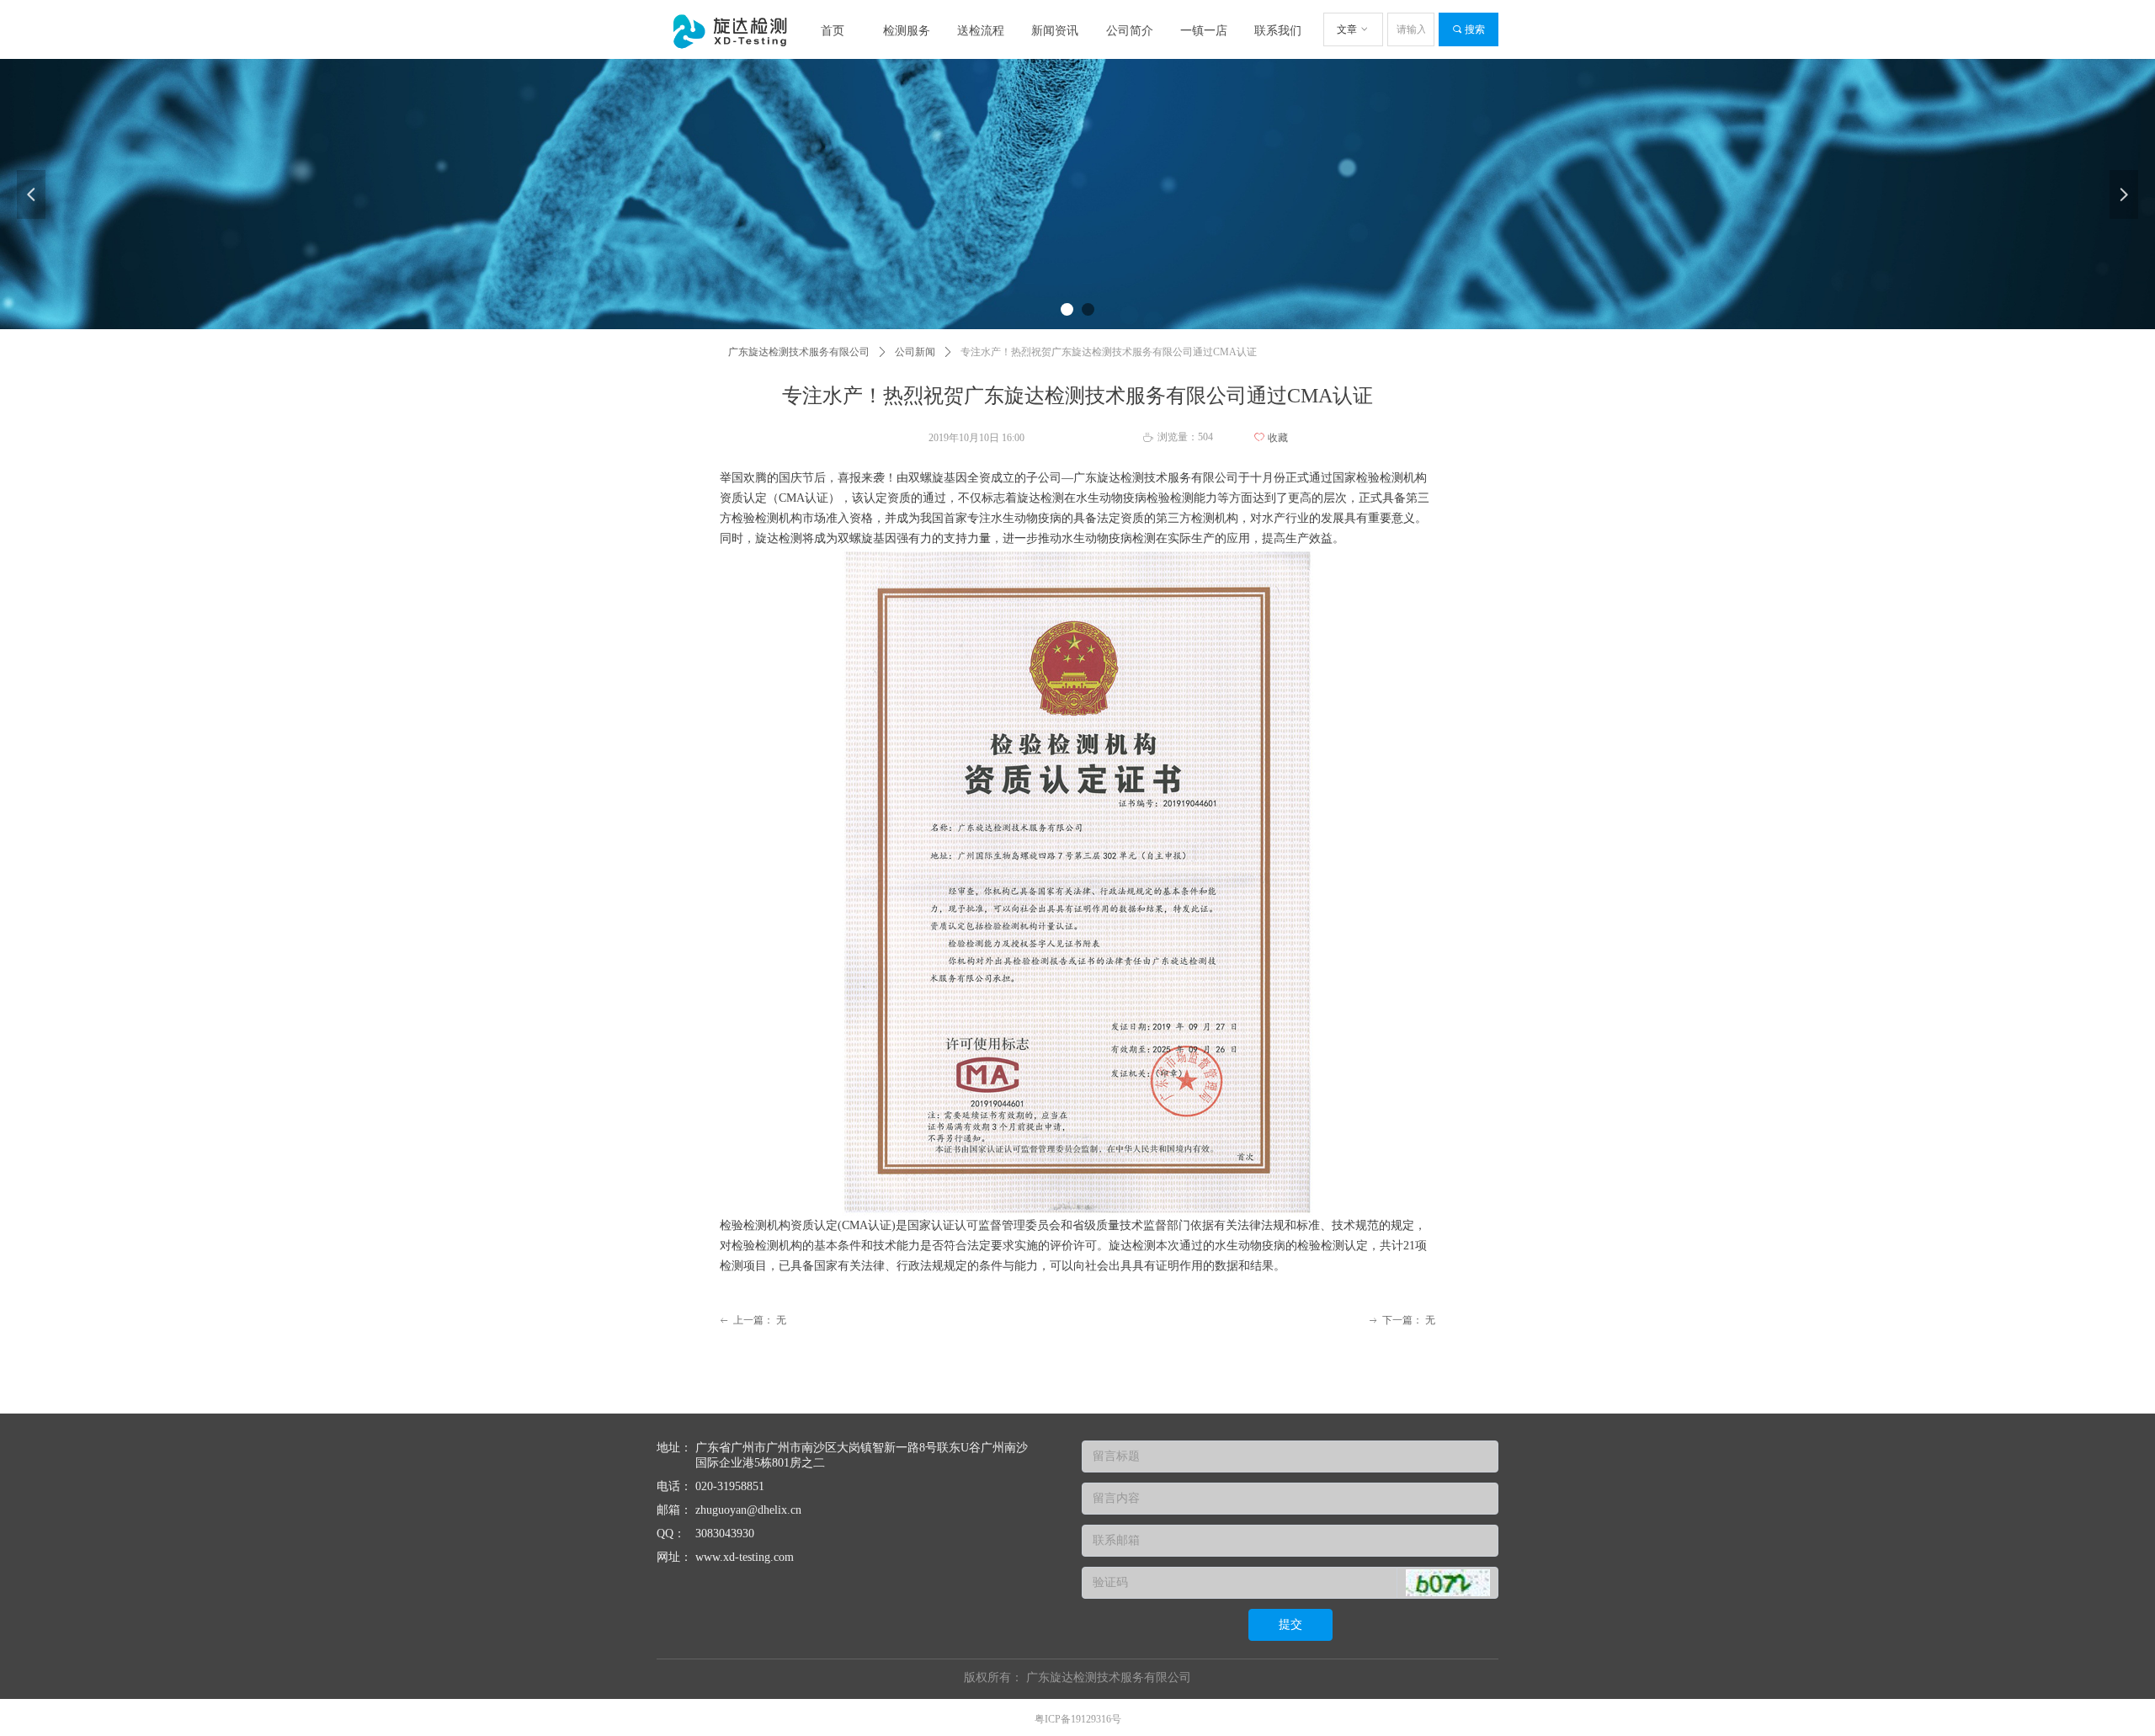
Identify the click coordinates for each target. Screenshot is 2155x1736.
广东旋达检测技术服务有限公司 (799, 352)
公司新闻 (915, 352)
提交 (1290, 1624)
